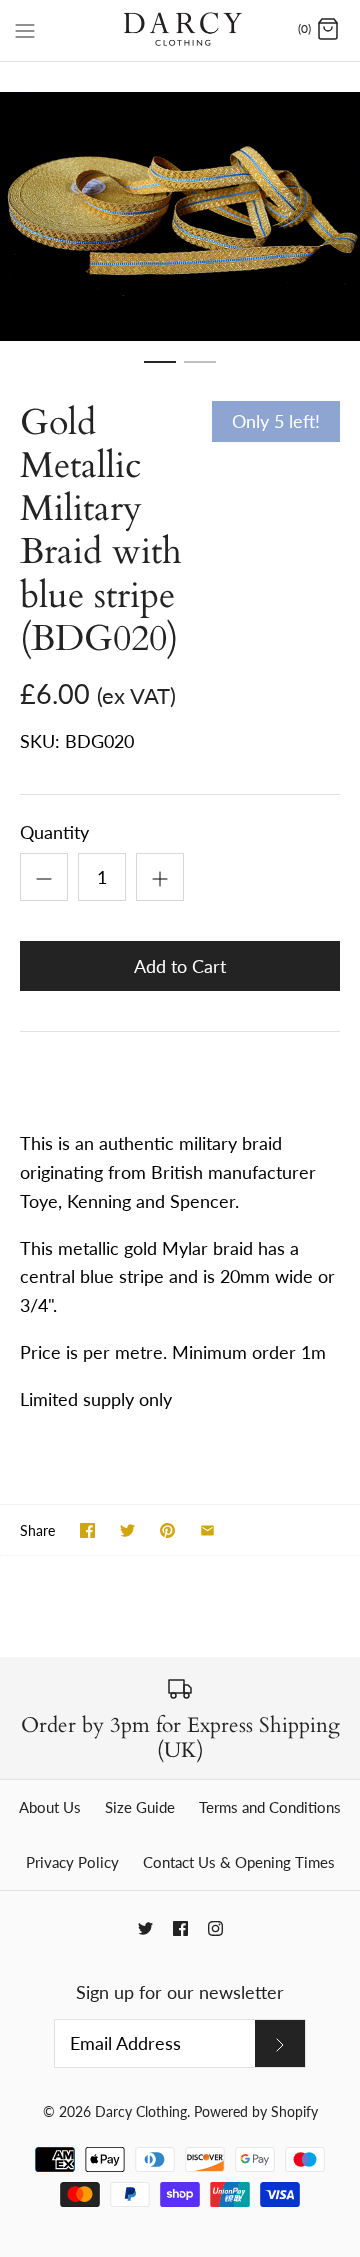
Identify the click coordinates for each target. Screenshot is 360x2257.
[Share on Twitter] (127, 1530)
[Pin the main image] (167, 1530)
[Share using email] (207, 1530)
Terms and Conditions (270, 1807)
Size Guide (140, 1807)
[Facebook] (180, 1928)
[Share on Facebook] (87, 1530)
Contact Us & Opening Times (239, 1862)
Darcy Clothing (141, 2111)
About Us (50, 1807)
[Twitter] (145, 1928)
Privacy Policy (72, 1862)
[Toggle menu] (25, 29)
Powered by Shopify (256, 2111)
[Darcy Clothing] (180, 30)
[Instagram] (215, 1928)
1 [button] (160, 371)
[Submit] (280, 2043)
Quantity (54, 832)
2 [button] (200, 371)
